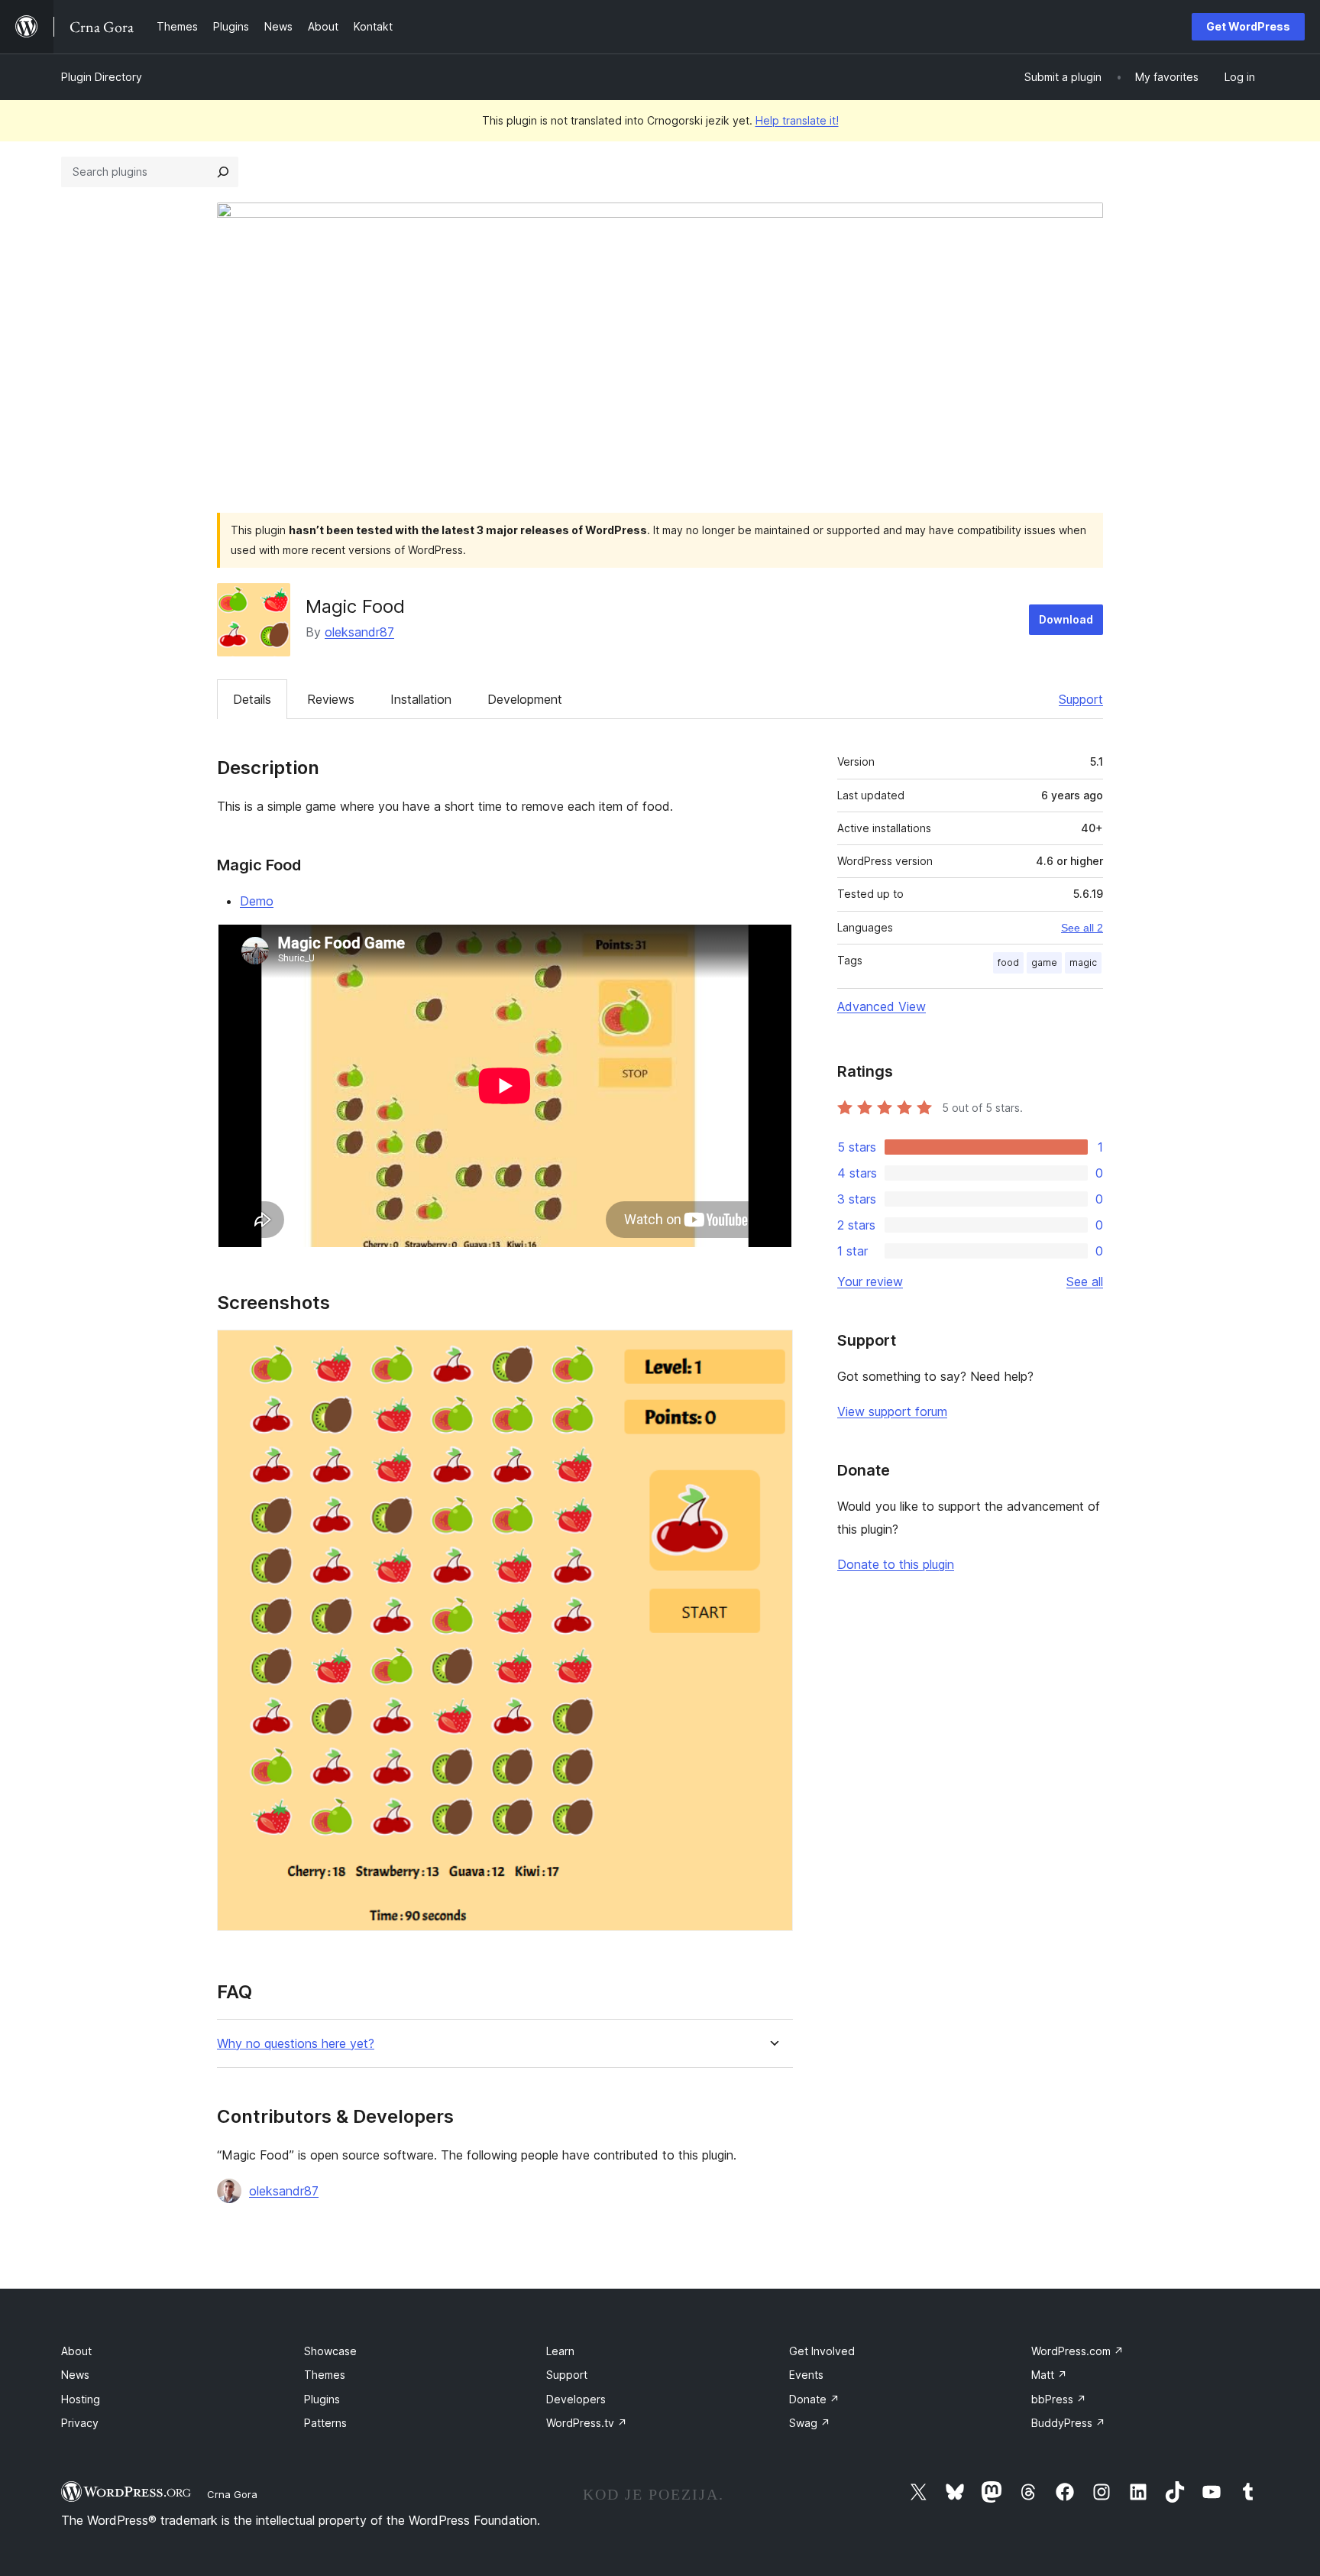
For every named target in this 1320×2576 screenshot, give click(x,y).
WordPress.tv (587, 2423)
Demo (257, 901)
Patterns (325, 2423)
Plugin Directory (102, 77)
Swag (810, 2423)
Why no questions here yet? (296, 2044)
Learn (560, 2351)
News (75, 2375)
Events (806, 2375)
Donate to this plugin (896, 1564)
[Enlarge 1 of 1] (772, 1350)
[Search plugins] (223, 172)
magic (1083, 962)
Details (252, 699)
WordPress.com (1077, 2351)
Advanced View (882, 1006)
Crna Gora (232, 2494)
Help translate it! (797, 120)
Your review (870, 1282)
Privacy (80, 2423)
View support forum (892, 1411)
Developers (576, 2399)
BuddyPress (1068, 2423)
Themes (325, 2375)
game (1044, 962)
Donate (814, 2399)
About (76, 2351)
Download (1066, 619)
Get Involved (822, 2351)
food (1008, 962)
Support (1081, 699)
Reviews (331, 699)
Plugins (322, 2399)
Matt (1049, 2375)
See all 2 (1082, 928)
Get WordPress (1248, 26)
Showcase (330, 2351)
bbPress (1059, 2399)
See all (1085, 1282)
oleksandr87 (359, 632)
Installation (421, 699)
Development (525, 699)
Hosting (81, 2399)
